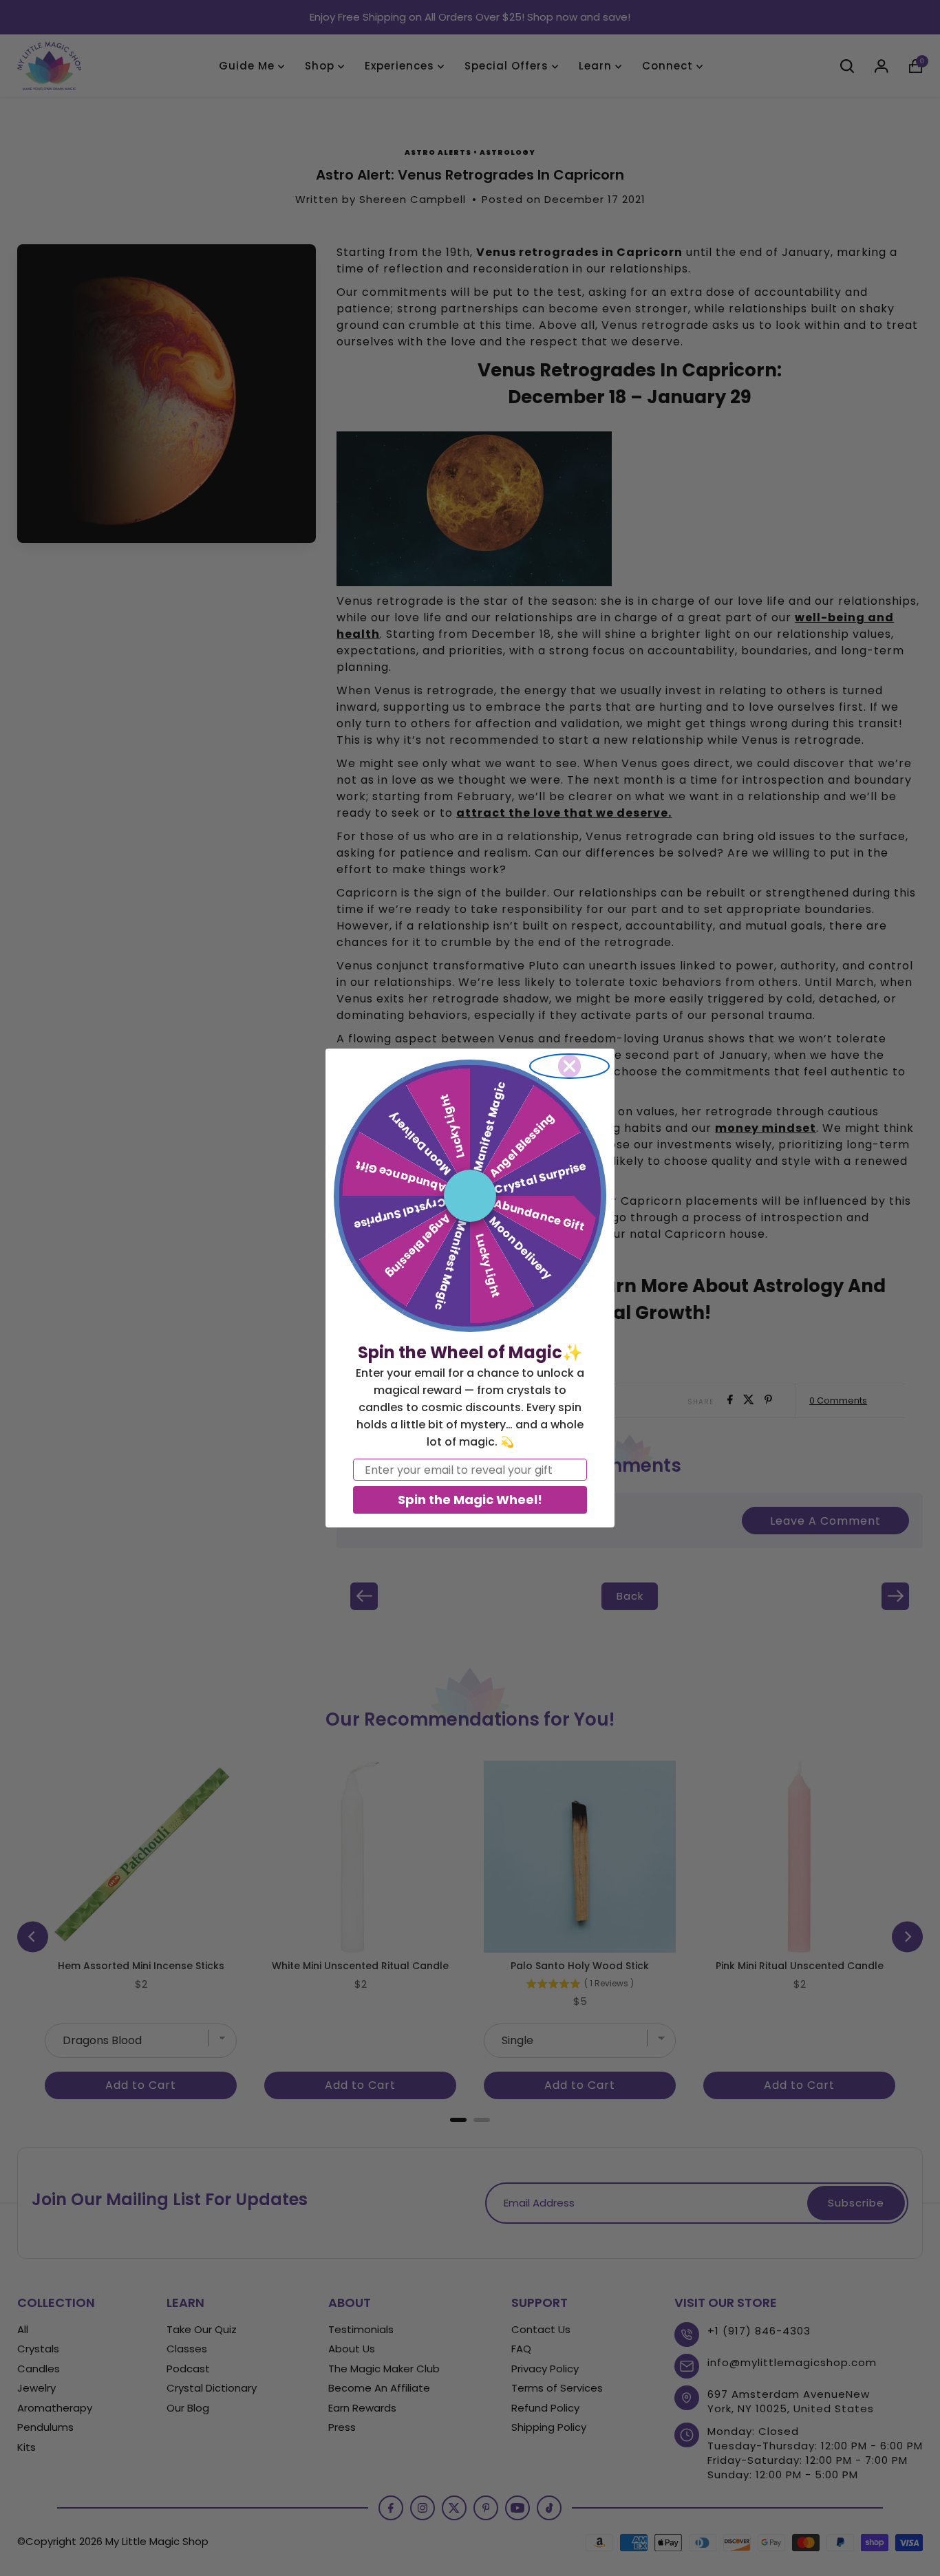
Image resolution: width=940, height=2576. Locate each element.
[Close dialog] (569, 1066)
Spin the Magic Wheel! (470, 1500)
